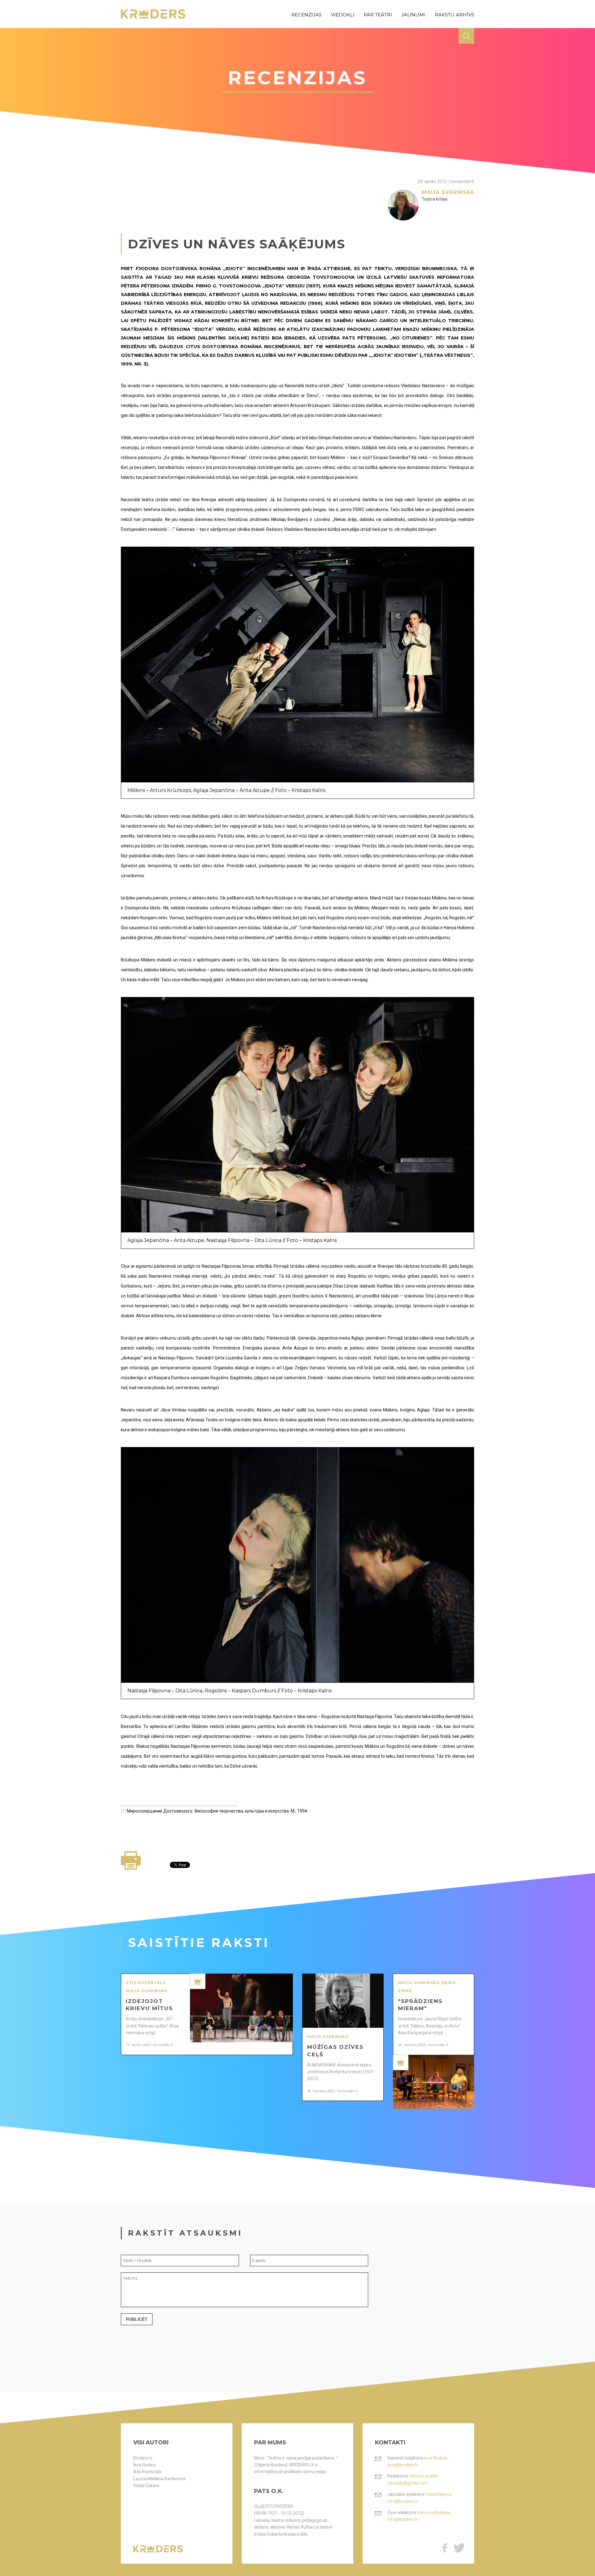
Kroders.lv (143, 2458)
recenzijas (306, 15)
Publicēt (137, 2319)
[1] (171, 529)
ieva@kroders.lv (403, 2465)
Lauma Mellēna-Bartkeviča (159, 2479)
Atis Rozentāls (148, 2472)
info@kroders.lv (403, 2501)
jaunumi (413, 15)
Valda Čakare (146, 2486)
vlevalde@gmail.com (408, 2483)
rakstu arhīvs (454, 15)
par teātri (378, 15)
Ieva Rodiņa (145, 2465)
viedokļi (343, 15)
